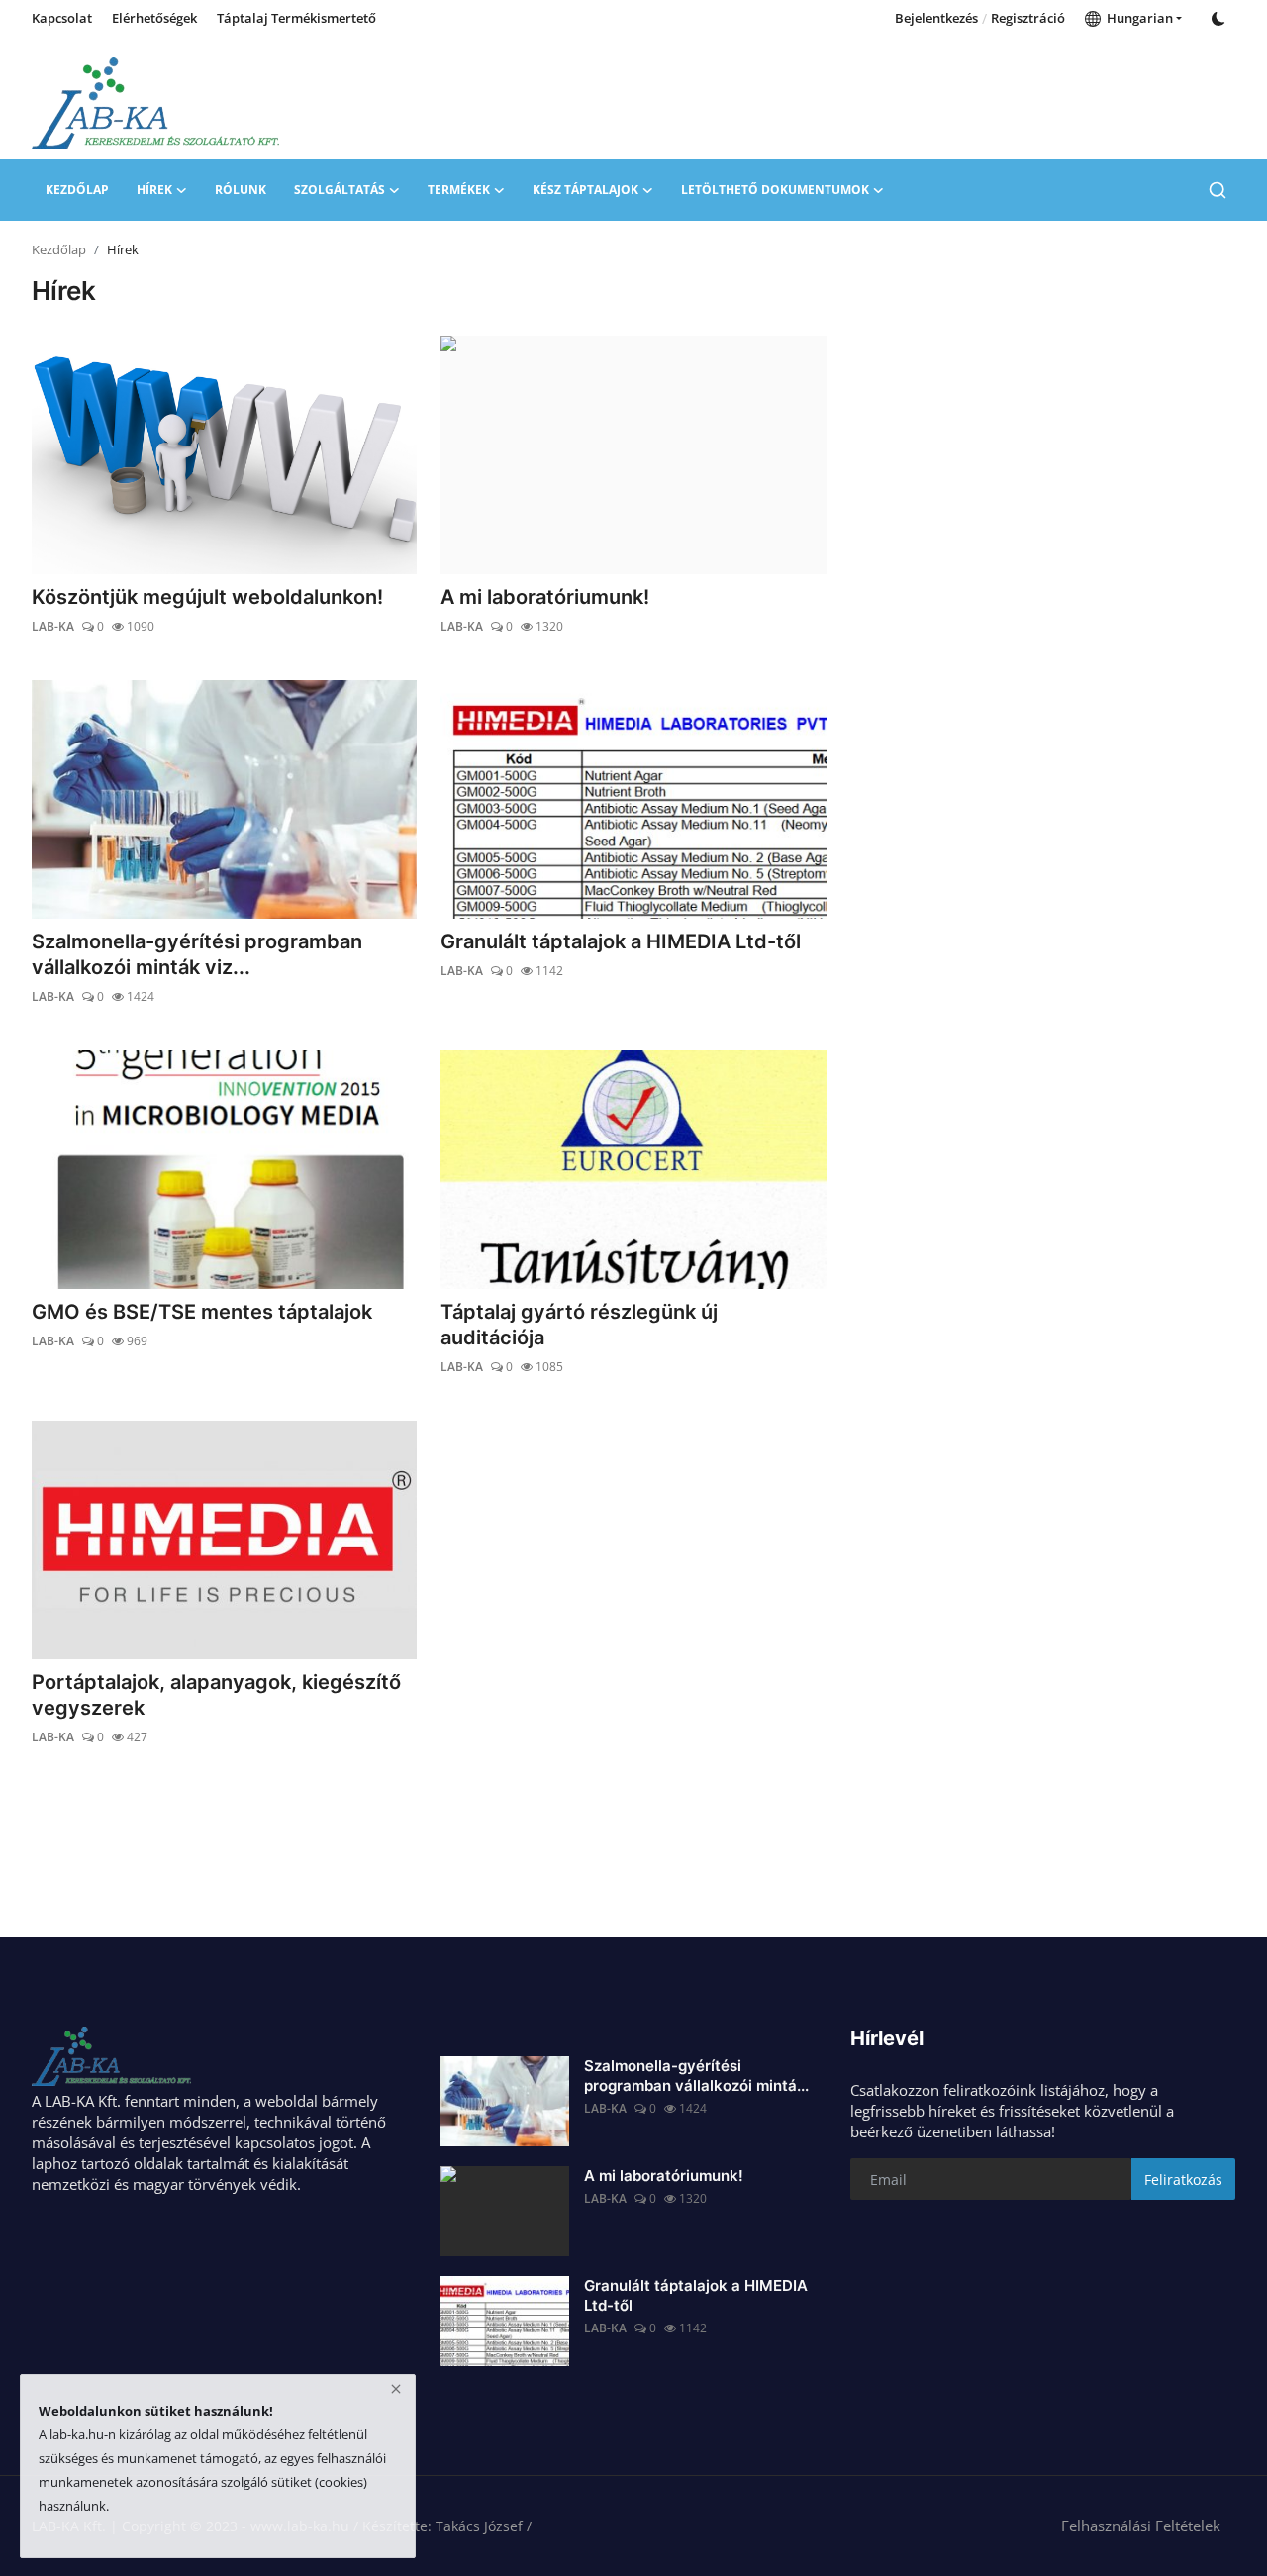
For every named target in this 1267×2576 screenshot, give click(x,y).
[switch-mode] (1218, 19)
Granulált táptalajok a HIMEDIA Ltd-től (621, 941)
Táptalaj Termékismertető (296, 18)
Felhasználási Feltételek (1141, 2526)
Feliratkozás (1183, 2180)
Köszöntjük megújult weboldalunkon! (207, 597)
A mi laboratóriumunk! (545, 597)
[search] (1218, 190)
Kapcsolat (62, 18)
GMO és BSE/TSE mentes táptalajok (202, 1312)
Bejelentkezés (936, 18)
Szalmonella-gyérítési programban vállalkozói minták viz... (197, 954)
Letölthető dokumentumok (775, 190)
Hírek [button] (154, 190)
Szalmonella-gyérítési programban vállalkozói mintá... (696, 2076)
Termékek (459, 190)
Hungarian (1137, 18)
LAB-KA (53, 626)
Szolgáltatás (340, 190)
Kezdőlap (77, 190)
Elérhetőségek (154, 18)
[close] (396, 2389)
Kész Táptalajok (585, 190)
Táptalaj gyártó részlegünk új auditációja (579, 1325)
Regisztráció (1028, 18)
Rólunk (241, 190)
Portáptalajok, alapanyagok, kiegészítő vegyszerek (216, 1695)
